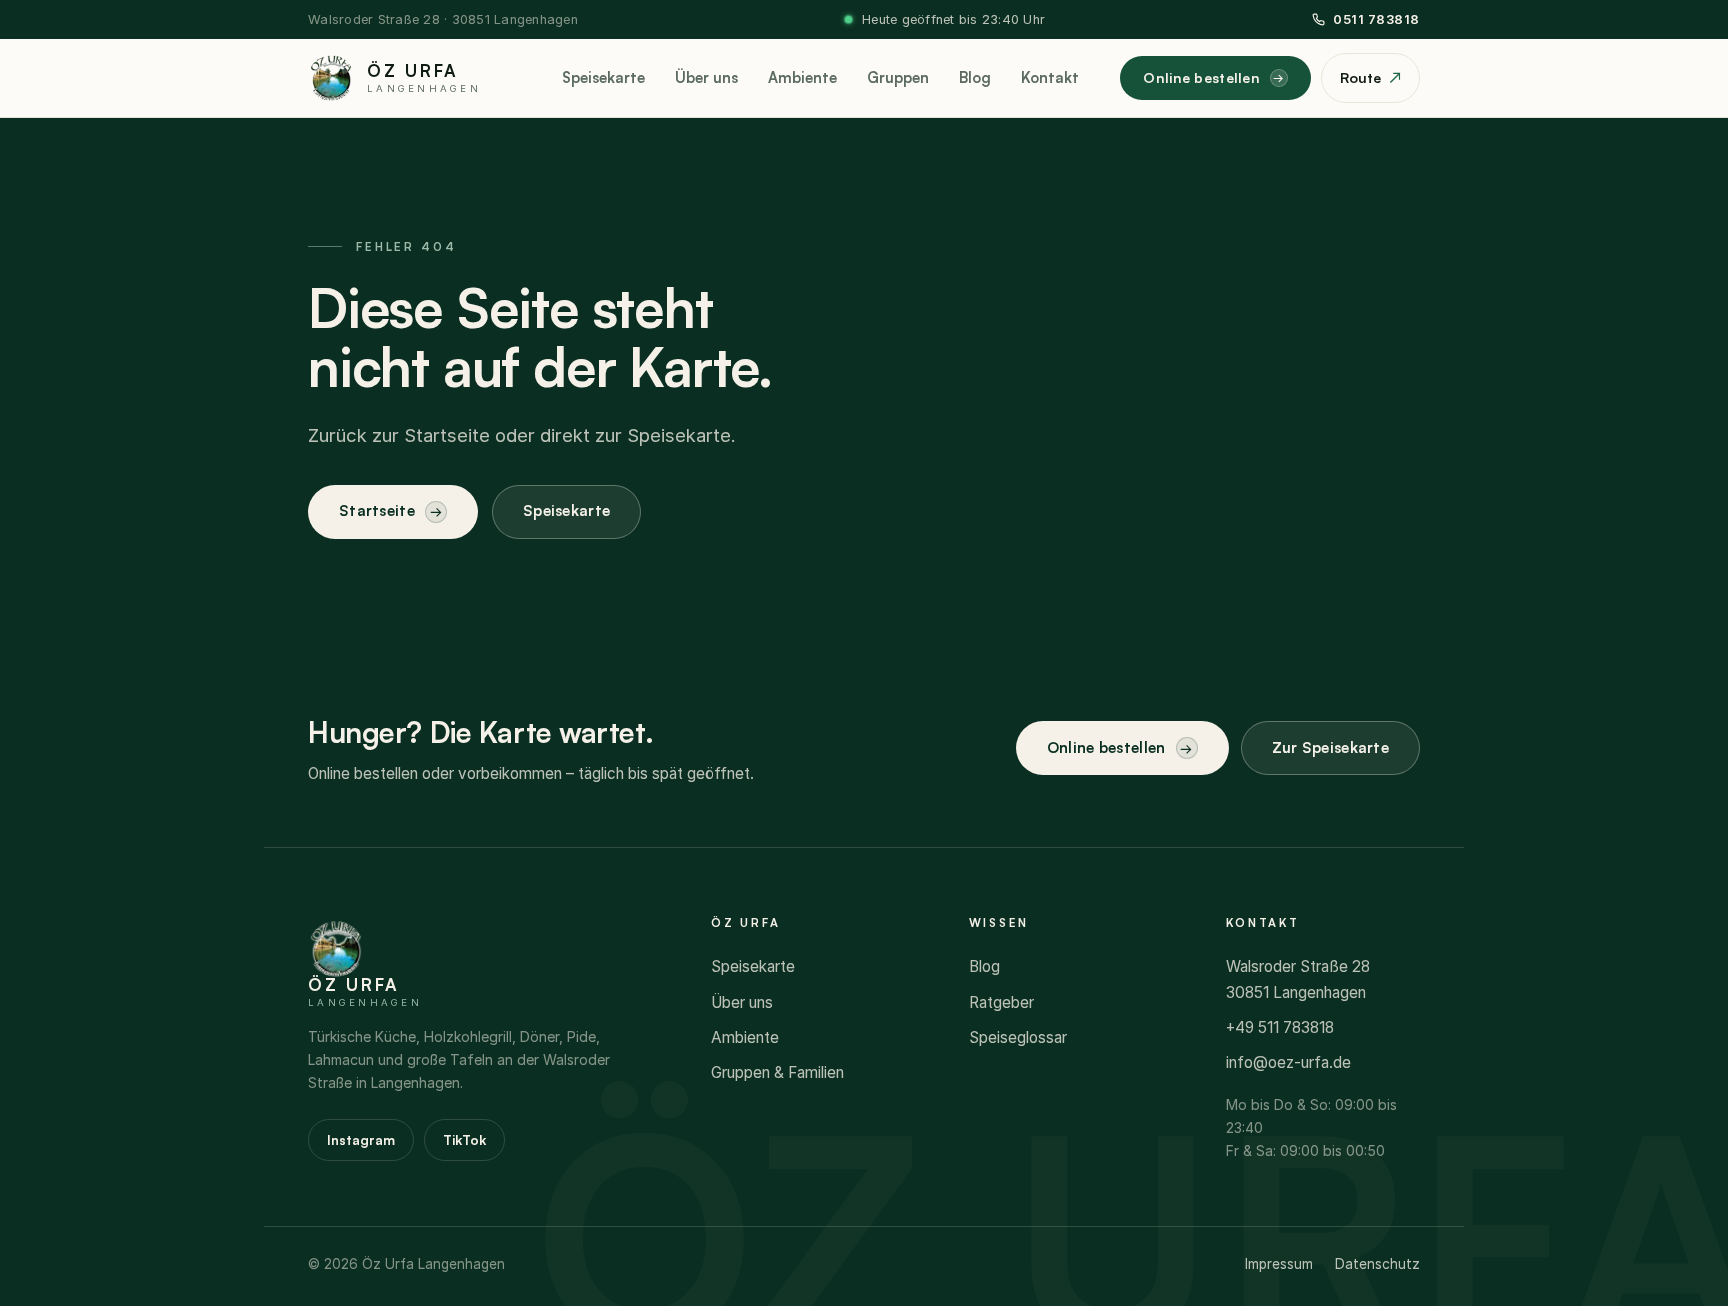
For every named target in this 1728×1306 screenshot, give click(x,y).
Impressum (1279, 1264)
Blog (975, 77)
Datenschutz (1377, 1264)
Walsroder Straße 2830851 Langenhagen (1298, 979)
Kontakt (1050, 77)
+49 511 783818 (1280, 1027)
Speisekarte (603, 77)
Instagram (361, 1139)
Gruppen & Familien (777, 1072)
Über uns (706, 77)
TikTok (464, 1139)
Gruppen (898, 77)
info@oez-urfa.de (1288, 1062)
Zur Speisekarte (1330, 747)
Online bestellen (1201, 77)
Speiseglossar (1018, 1037)
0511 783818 (1376, 19)
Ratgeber (1001, 1002)
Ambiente (802, 77)
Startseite (377, 510)
